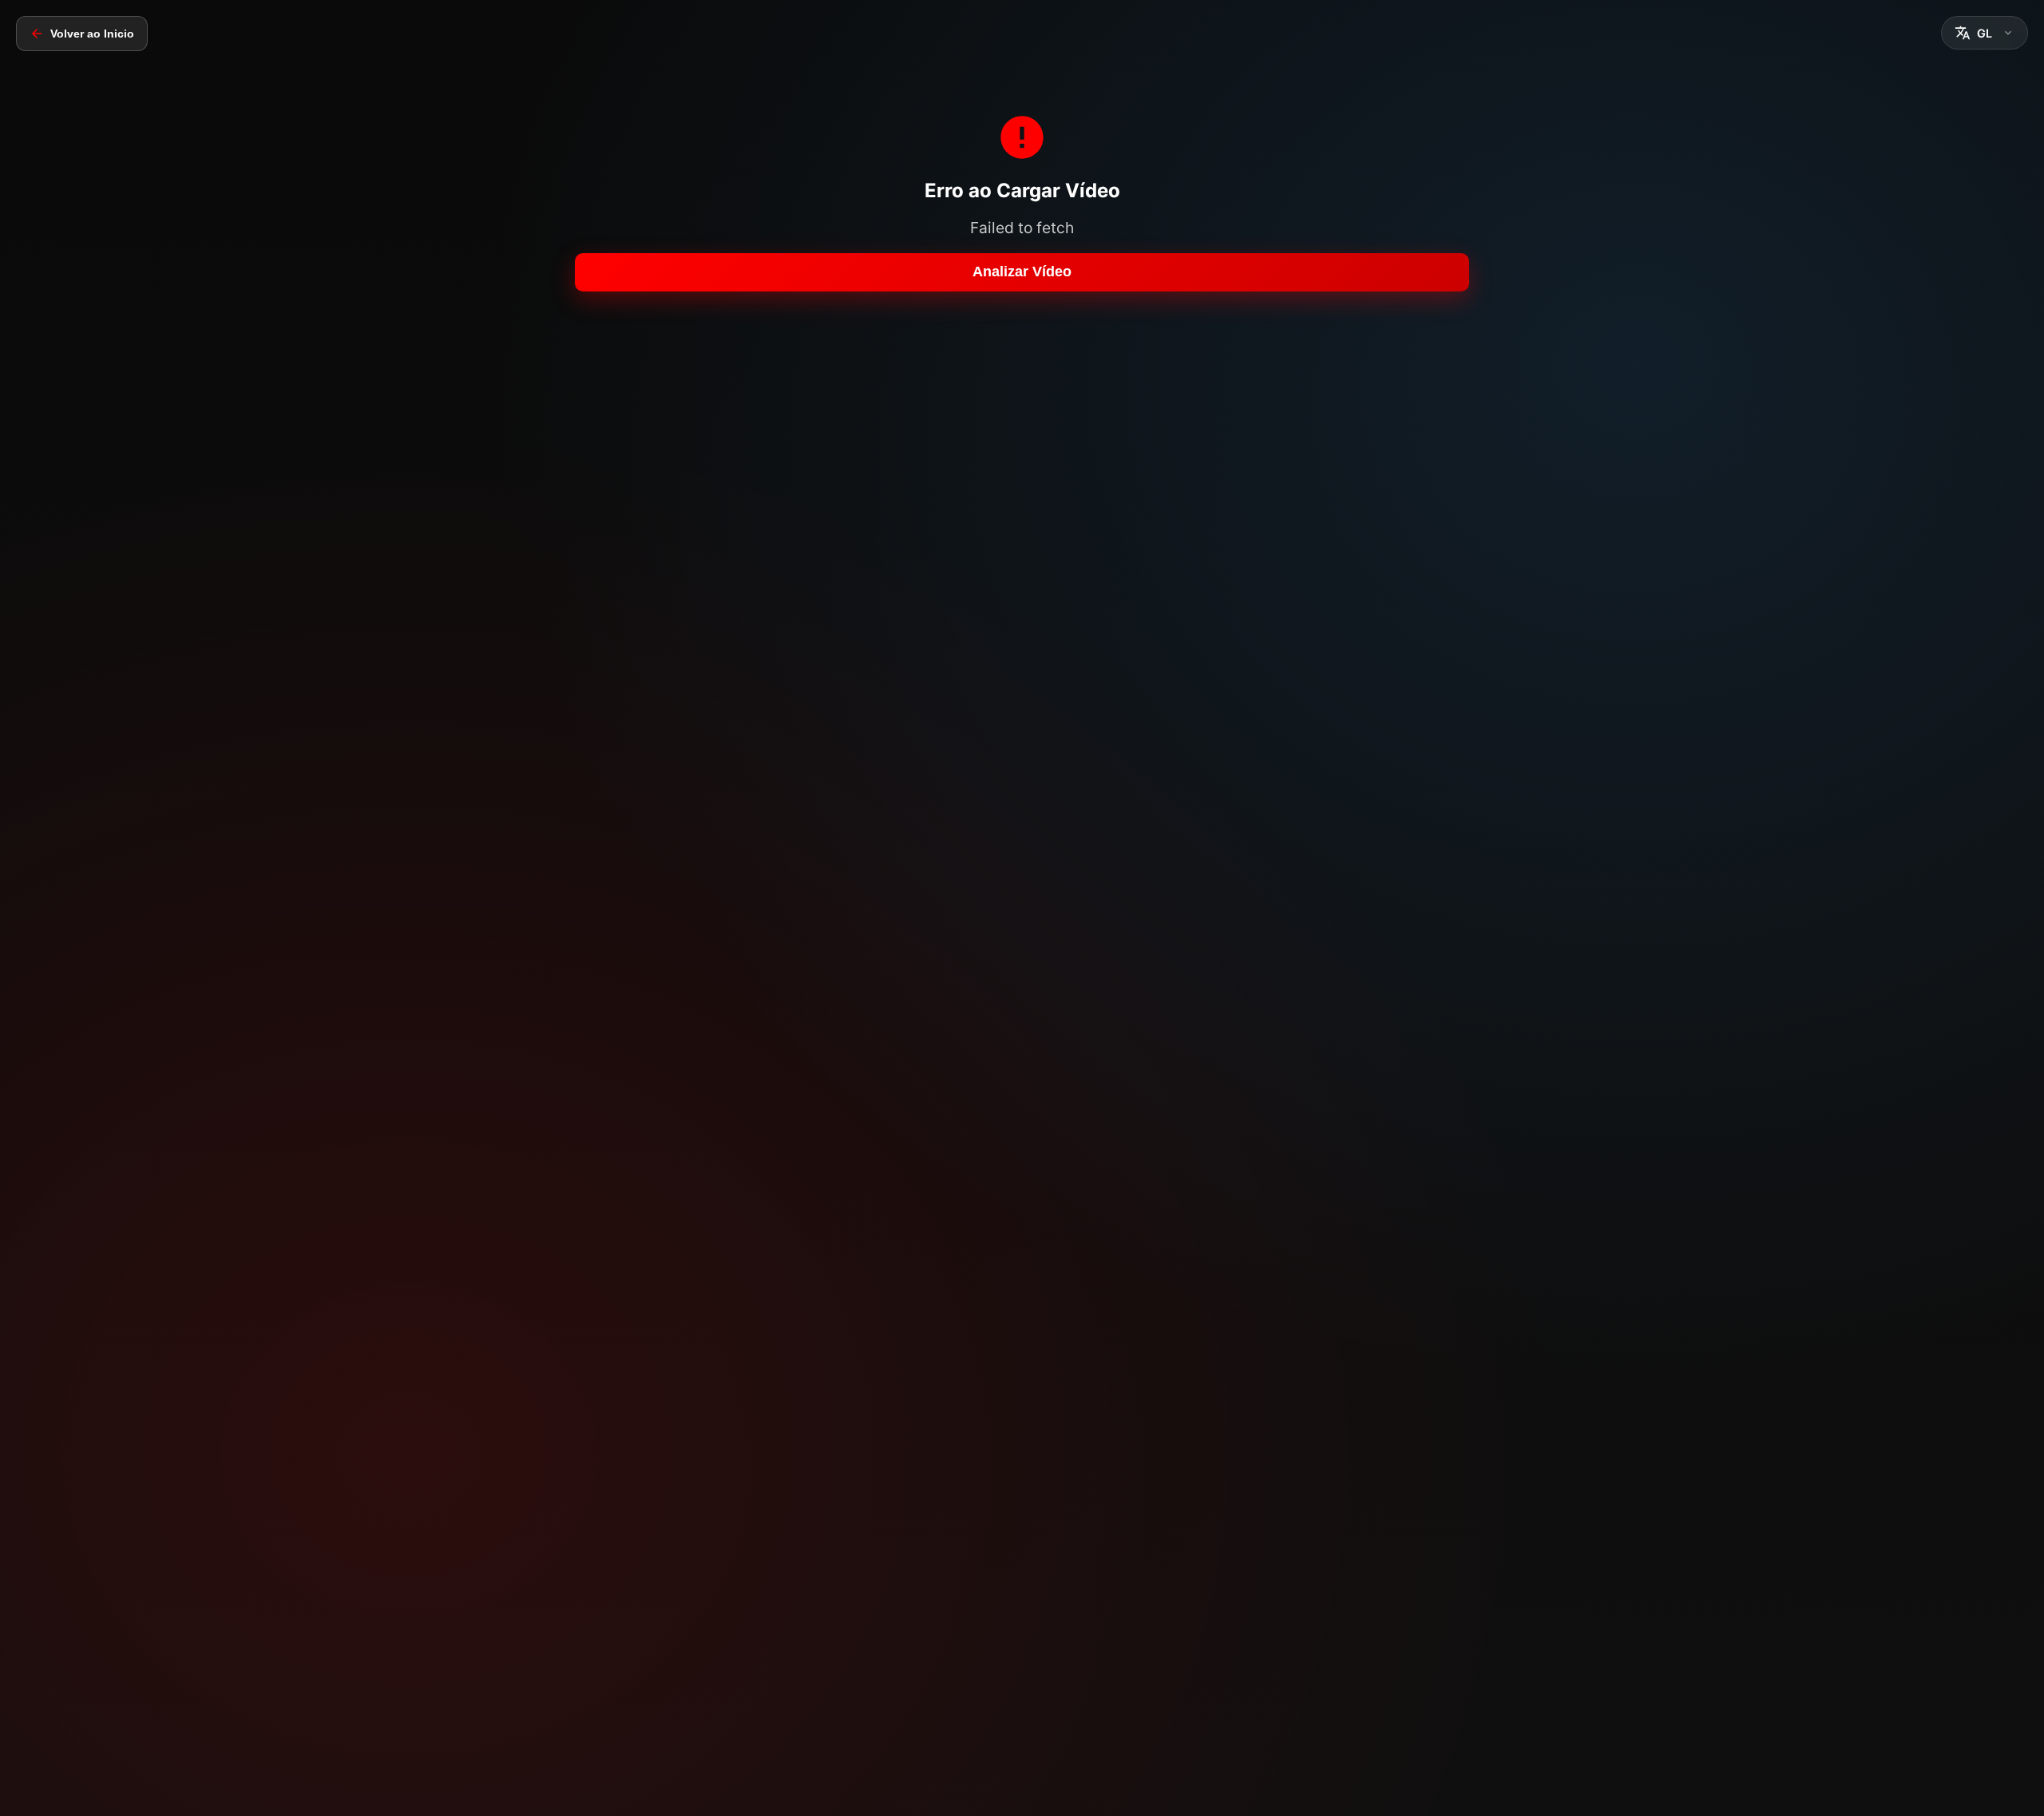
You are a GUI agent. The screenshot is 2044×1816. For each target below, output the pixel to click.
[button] (1985, 33)
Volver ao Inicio (92, 34)
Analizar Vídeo (1022, 272)
